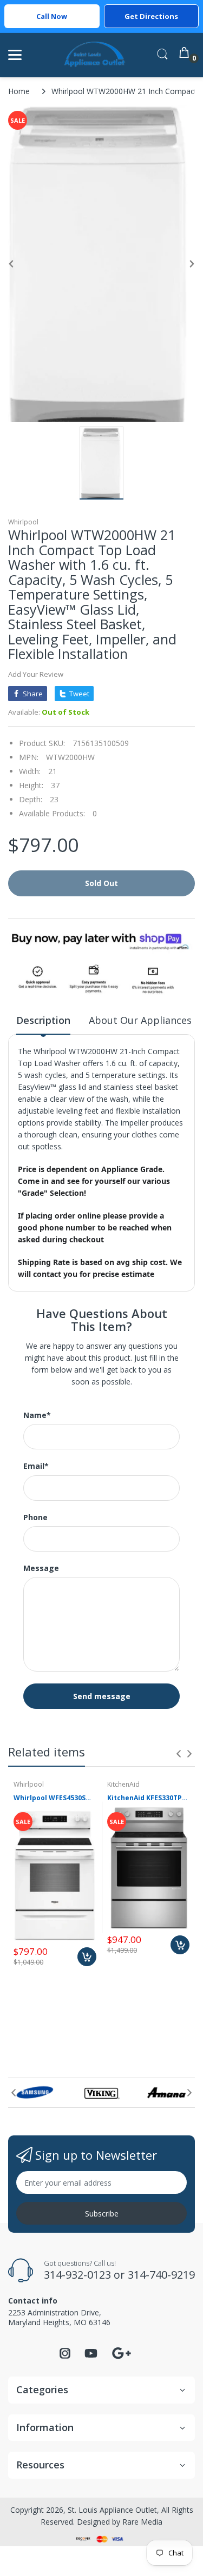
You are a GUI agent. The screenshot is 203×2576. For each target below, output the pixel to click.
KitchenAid (123, 1784)
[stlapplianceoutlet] (95, 55)
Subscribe (102, 2214)
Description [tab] (43, 1020)
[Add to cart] (87, 1957)
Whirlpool (23, 522)
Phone (35, 1517)
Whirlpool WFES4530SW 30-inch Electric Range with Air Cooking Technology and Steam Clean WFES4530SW (55, 1798)
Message (41, 1568)
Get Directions (151, 16)
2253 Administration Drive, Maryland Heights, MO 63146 (59, 2317)
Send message (102, 1696)
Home (19, 91)
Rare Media (142, 2522)
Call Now (52, 16)
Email (36, 1466)
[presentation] (179, 1754)
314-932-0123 (77, 2275)
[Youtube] (91, 2356)
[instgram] (65, 2356)
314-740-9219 (161, 2275)
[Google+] (121, 2352)
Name (37, 1415)
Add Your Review (36, 674)
